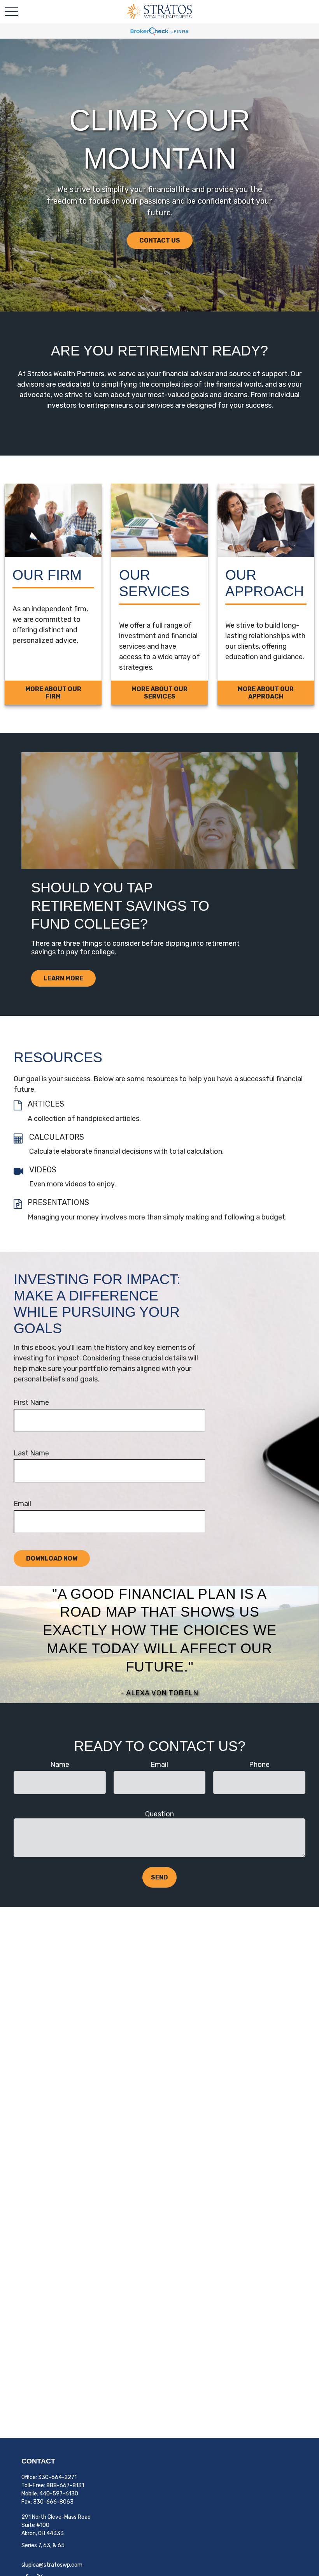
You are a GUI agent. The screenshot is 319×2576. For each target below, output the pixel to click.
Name (60, 1765)
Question (159, 1814)
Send (159, 1877)
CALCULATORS (57, 1137)
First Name (31, 1402)
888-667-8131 (65, 2485)
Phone (259, 1765)
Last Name (31, 1453)
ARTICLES (46, 1104)
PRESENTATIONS (58, 1202)
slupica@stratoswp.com (52, 2565)
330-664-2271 (57, 2477)
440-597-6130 (59, 2494)
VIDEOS (43, 1170)
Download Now (52, 1558)
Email (22, 1504)
